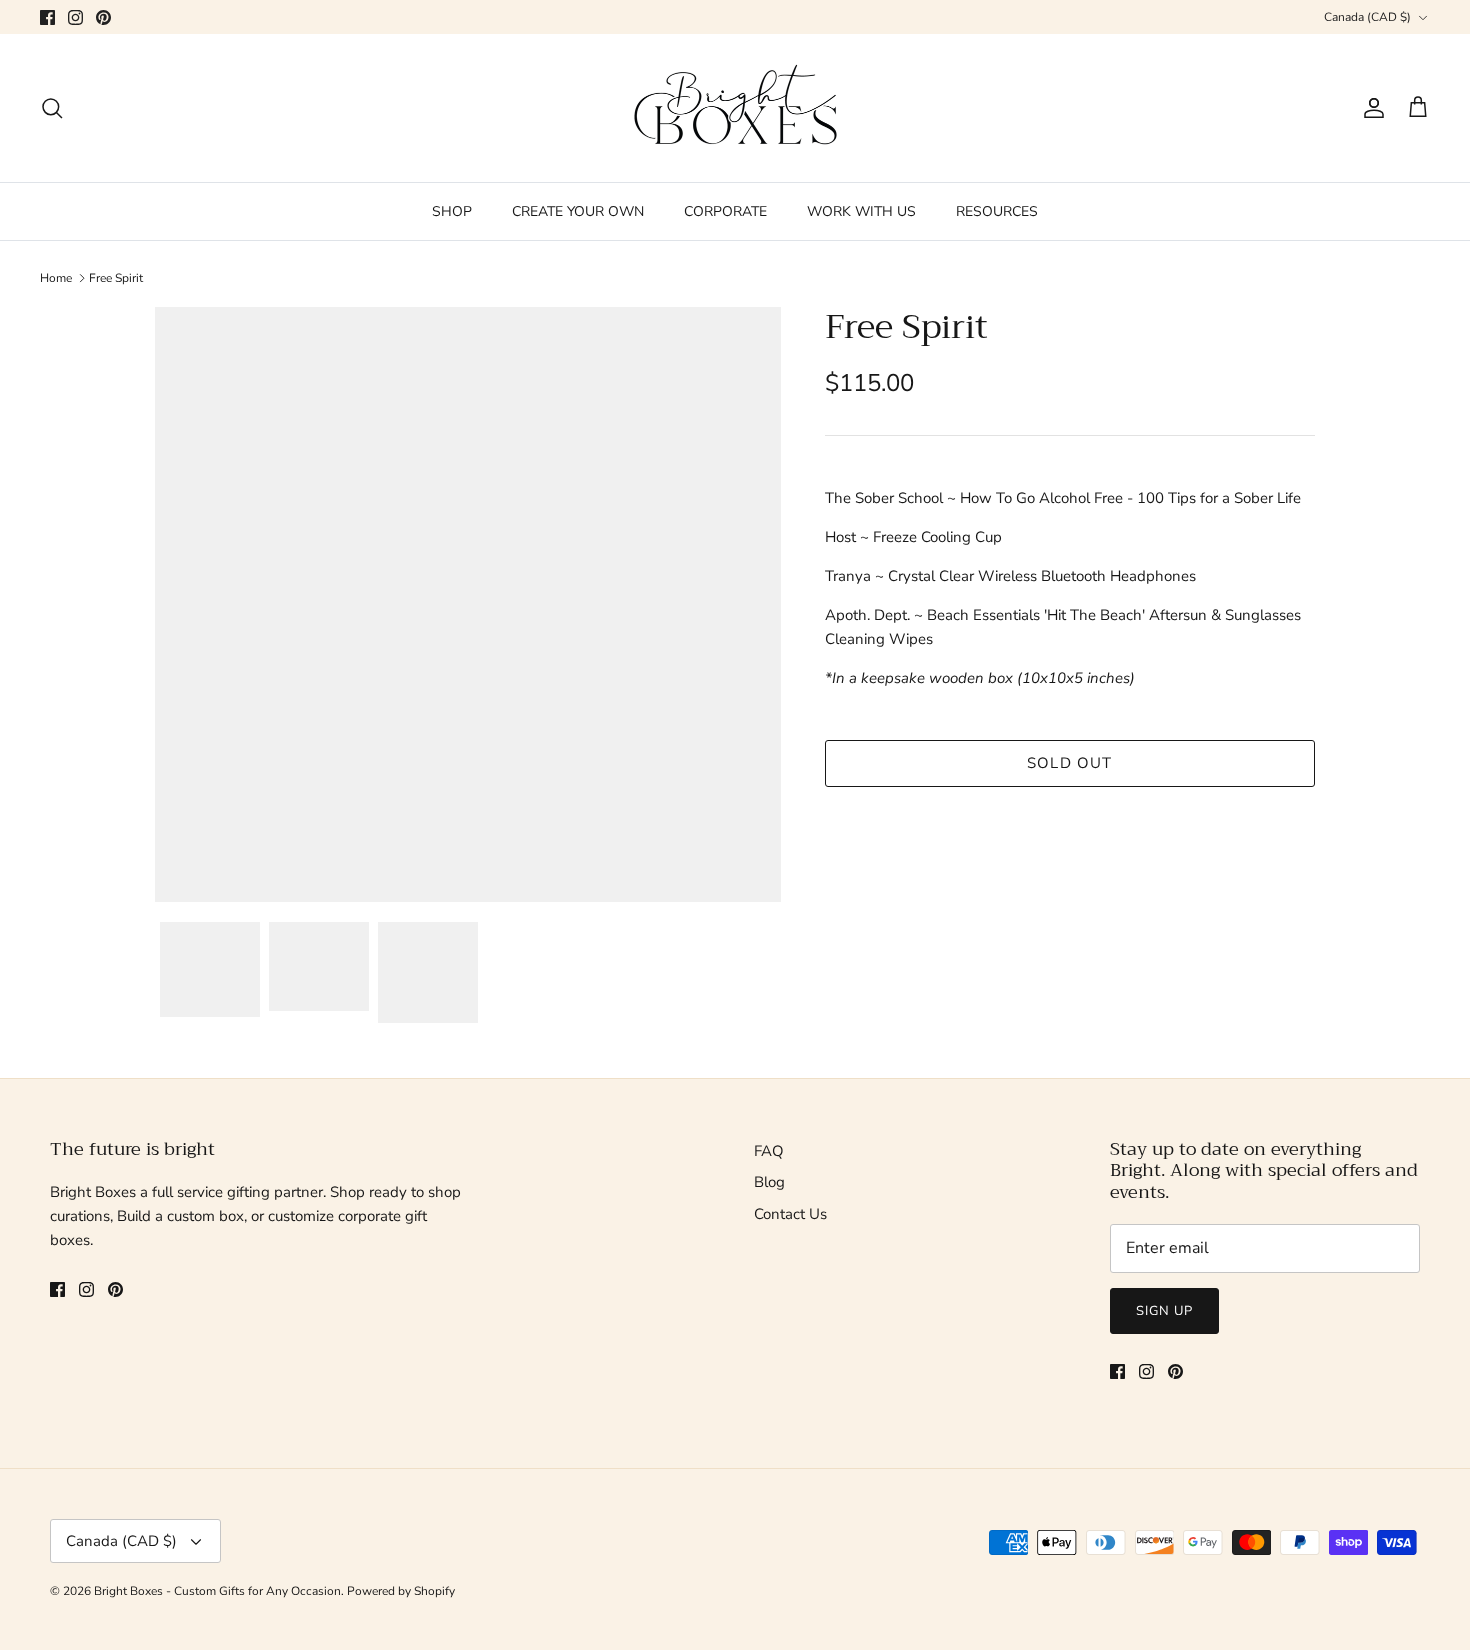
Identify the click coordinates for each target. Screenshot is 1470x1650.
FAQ (769, 1151)
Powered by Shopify (401, 1591)
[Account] (1370, 108)
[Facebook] (47, 17)
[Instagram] (75, 17)
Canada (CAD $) (1367, 17)
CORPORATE (725, 211)
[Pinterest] (103, 17)
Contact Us (790, 1214)
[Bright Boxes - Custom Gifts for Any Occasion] (735, 108)
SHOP (452, 211)
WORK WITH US (861, 211)
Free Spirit (116, 278)
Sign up (1164, 1311)
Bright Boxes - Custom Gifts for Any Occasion (217, 1591)
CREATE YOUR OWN (578, 211)
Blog (769, 1182)
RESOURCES (997, 211)
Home (56, 278)
